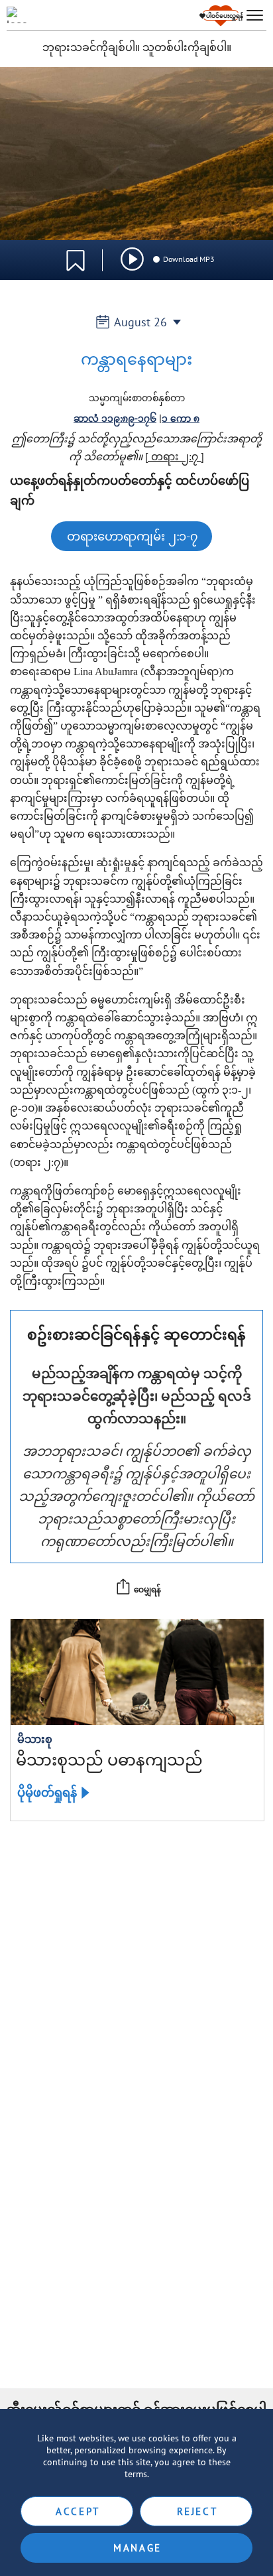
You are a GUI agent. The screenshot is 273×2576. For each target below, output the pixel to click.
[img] (132, 259)
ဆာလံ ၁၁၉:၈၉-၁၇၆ (115, 419)
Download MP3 (189, 259)
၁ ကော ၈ (181, 419)
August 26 (140, 322)
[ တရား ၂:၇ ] (175, 456)
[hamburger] (255, 16)
